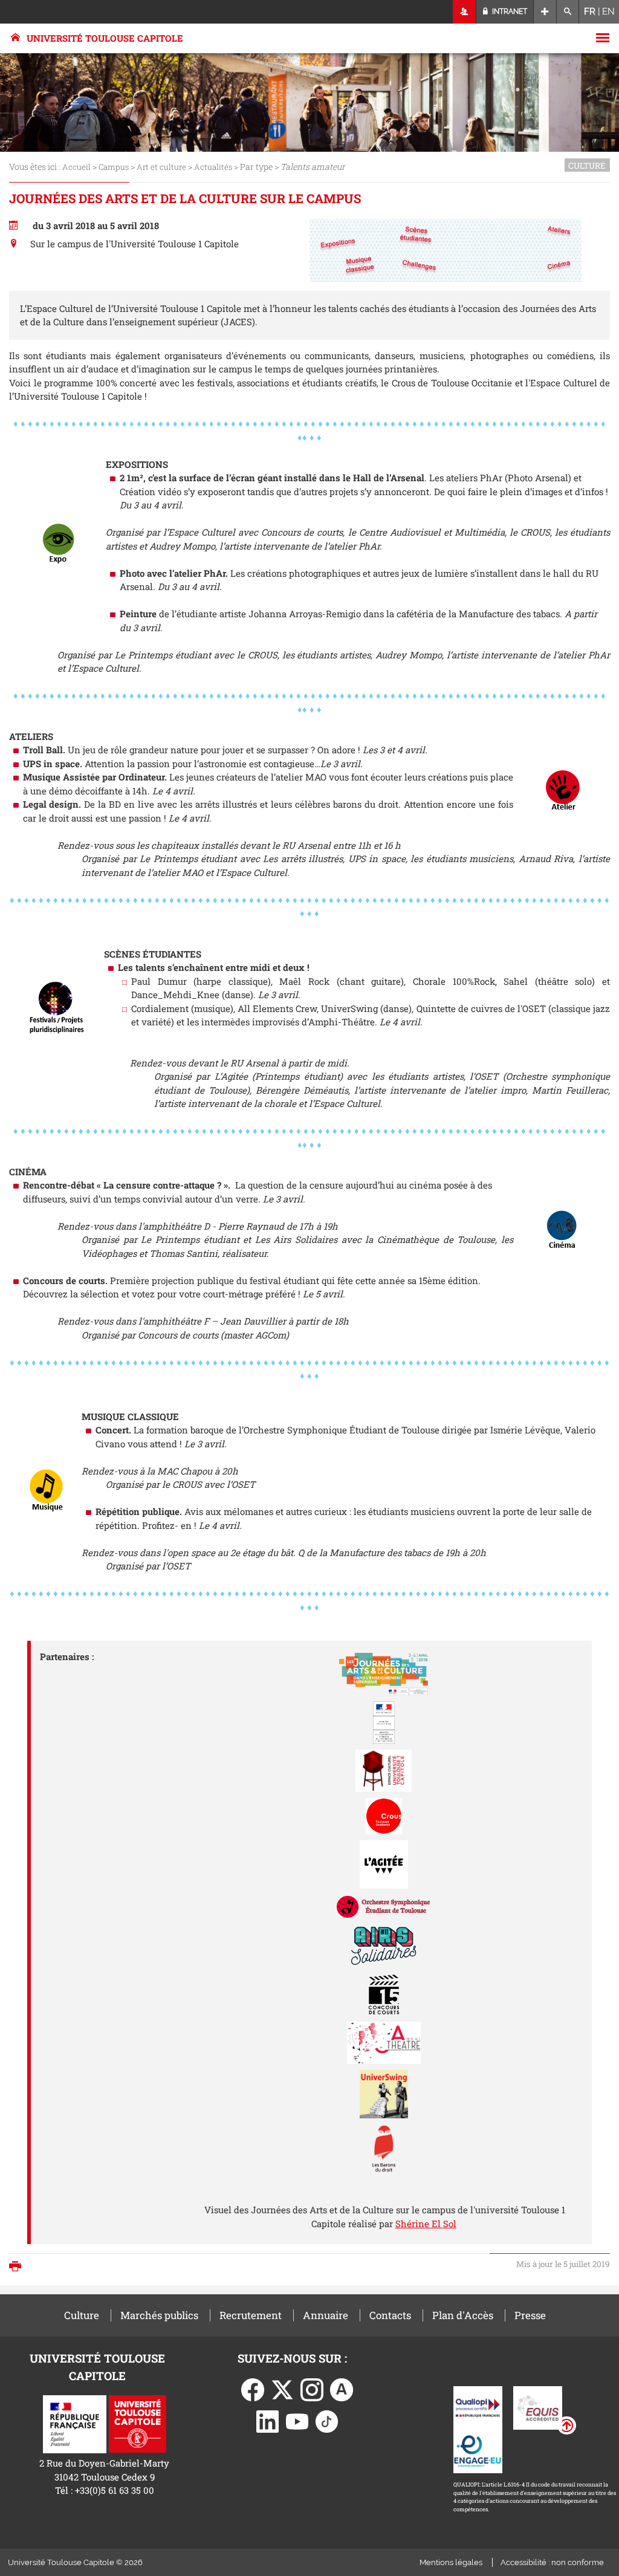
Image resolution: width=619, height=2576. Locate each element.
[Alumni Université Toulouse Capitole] (342, 2389)
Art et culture (161, 167)
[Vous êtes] (465, 12)
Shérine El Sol (426, 2224)
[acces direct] (545, 12)
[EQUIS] (538, 2407)
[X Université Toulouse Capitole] (282, 2389)
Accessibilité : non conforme (552, 2562)
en (608, 11)
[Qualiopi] (478, 2407)
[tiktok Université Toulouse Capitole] (327, 2421)
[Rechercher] (568, 12)
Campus (114, 167)
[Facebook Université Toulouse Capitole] (253, 2389)
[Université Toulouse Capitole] (138, 2423)
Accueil (76, 167)
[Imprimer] (18, 2267)
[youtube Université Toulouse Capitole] (297, 2421)
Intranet (509, 11)
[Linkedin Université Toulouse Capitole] (268, 2421)
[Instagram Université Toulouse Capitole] (312, 2389)
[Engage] (478, 2450)
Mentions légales (451, 2562)
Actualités (213, 167)
